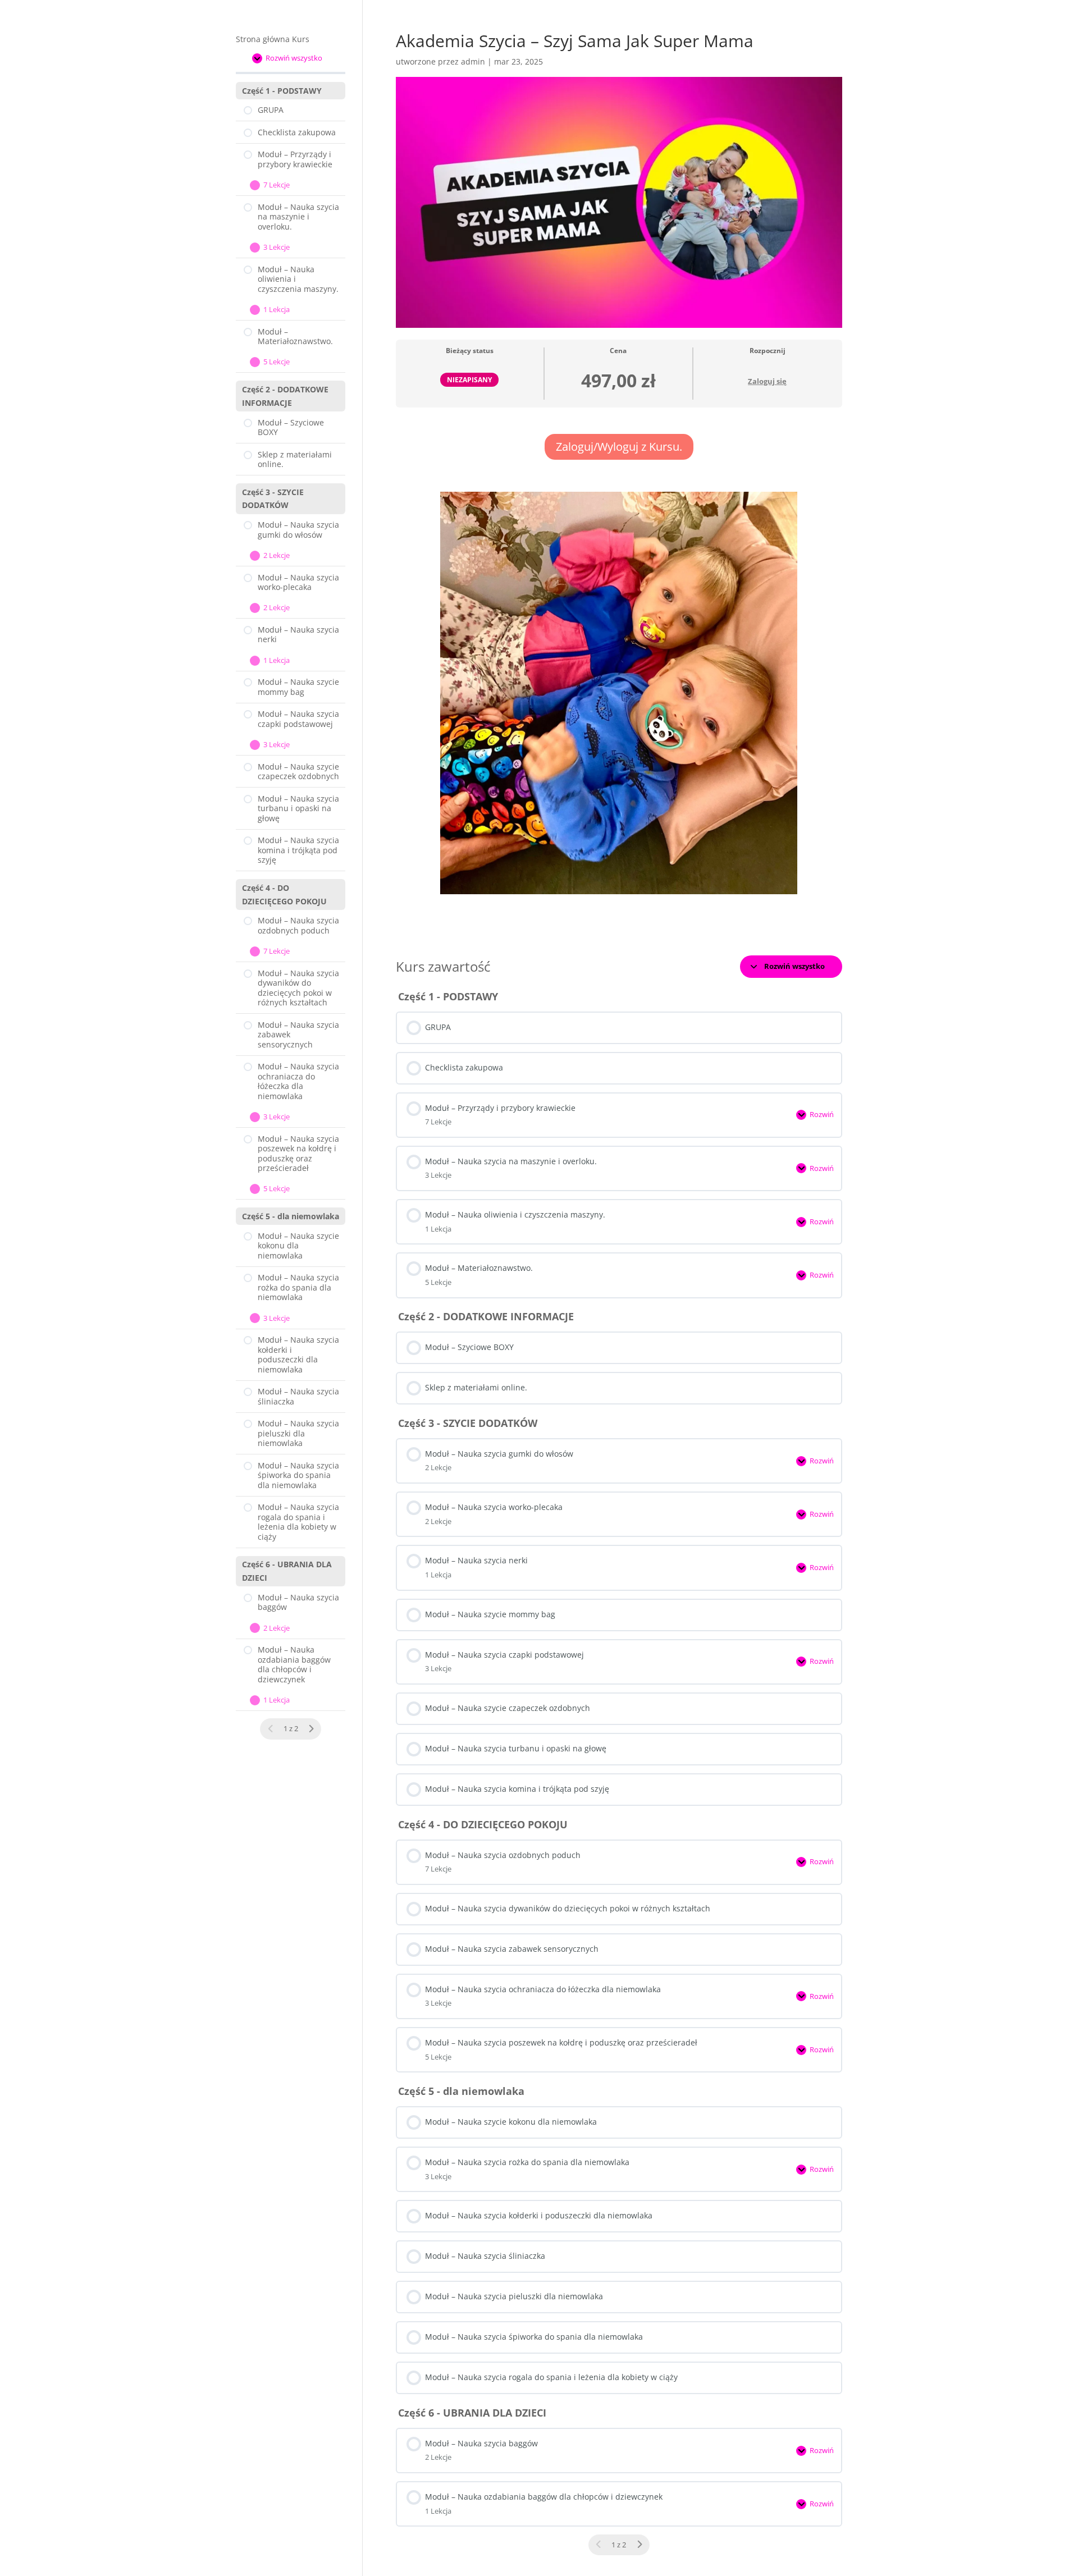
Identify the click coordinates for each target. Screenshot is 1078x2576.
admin (473, 61)
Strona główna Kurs (273, 39)
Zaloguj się (767, 381)
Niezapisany (469, 379)
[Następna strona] (640, 2545)
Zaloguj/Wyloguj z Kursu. (619, 447)
